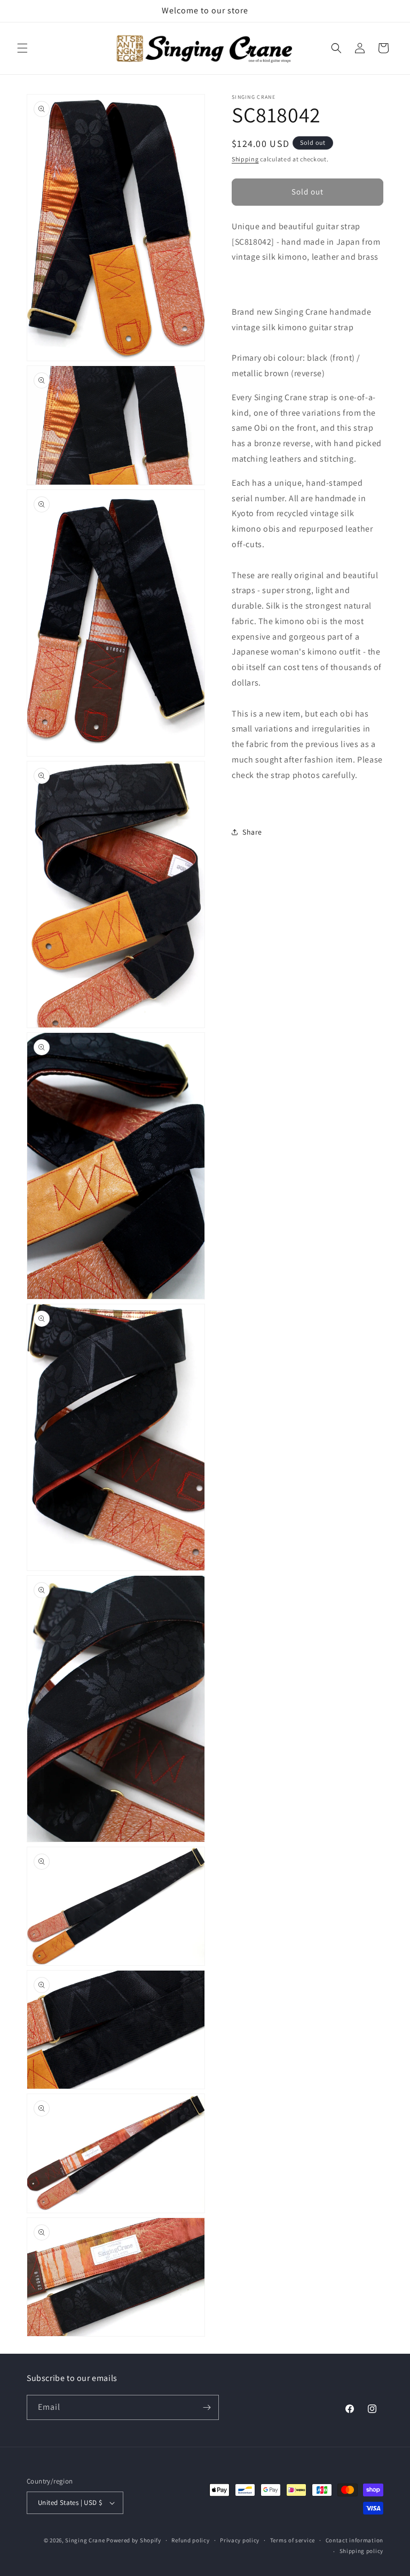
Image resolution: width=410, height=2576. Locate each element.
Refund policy (190, 2540)
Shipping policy (362, 2551)
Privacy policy (240, 2540)
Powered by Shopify (134, 2540)
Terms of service (293, 2540)
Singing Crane (85, 2540)
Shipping (245, 159)
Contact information (354, 2540)
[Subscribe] (207, 2407)
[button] (22, 48)
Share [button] (252, 832)
